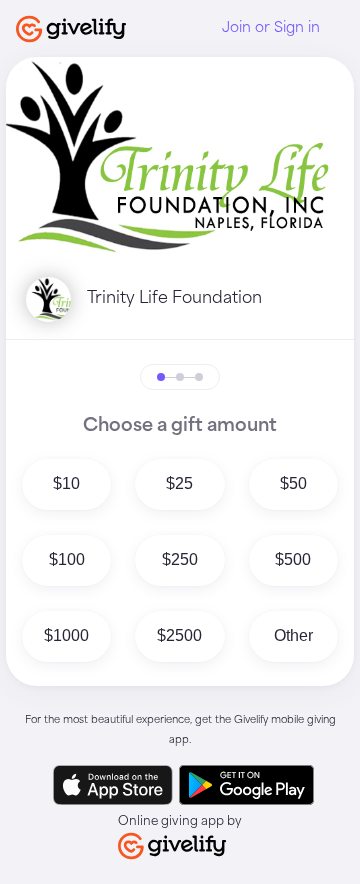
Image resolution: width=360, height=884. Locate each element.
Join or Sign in (271, 28)
